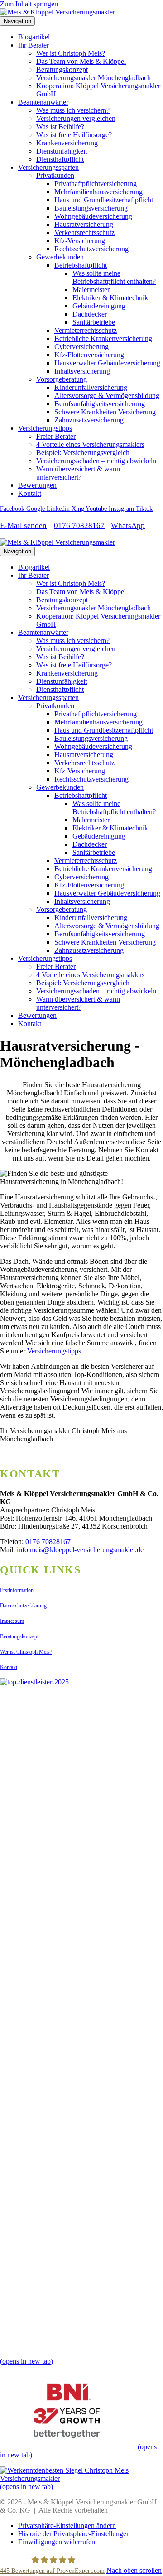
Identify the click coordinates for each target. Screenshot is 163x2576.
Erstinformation (17, 1590)
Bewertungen (37, 485)
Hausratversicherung (84, 224)
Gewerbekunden (60, 257)
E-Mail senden (23, 525)
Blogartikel (34, 37)
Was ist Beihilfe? (60, 127)
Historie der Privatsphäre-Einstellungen (74, 2534)
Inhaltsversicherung (82, 371)
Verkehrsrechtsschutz (84, 233)
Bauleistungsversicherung (91, 208)
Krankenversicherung (67, 143)
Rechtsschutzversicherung (91, 249)
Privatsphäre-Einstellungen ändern (67, 2526)
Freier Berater (56, 436)
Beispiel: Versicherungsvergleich (83, 453)
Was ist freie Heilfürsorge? (74, 135)
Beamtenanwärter (43, 102)
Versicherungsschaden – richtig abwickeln (96, 461)
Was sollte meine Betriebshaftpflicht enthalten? (114, 277)
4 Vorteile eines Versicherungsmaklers (90, 444)
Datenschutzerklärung (23, 1606)
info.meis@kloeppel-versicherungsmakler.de (80, 1550)
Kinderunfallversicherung (91, 387)
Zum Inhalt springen (29, 4)
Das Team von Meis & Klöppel (81, 61)
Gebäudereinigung (99, 306)
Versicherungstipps (45, 428)
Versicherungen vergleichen (76, 118)
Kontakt (30, 493)
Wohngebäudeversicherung (93, 216)
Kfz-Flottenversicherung (89, 355)
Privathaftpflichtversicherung (96, 184)
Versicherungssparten (48, 167)
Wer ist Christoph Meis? (71, 53)
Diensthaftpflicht (60, 159)
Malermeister (91, 290)
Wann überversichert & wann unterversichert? (78, 473)
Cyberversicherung (81, 347)
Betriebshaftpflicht (81, 265)
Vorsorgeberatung (62, 379)
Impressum (12, 1621)
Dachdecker (90, 314)
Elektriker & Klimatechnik (110, 298)
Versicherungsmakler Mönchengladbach (93, 78)
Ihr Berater (34, 45)
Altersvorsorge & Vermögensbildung (107, 396)
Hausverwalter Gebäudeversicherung (107, 363)
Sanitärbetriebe (94, 322)
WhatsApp (128, 525)
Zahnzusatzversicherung (89, 420)
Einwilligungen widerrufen (57, 2542)
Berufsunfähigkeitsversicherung (100, 404)
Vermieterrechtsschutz (86, 330)
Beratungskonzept (62, 70)
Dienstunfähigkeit (62, 151)
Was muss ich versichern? (73, 110)
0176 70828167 (79, 525)
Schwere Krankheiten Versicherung (105, 412)
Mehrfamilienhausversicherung (98, 192)
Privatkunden (55, 175)
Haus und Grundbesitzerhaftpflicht (104, 200)
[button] (134, 2570)
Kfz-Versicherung (80, 241)
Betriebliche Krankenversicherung (103, 338)
